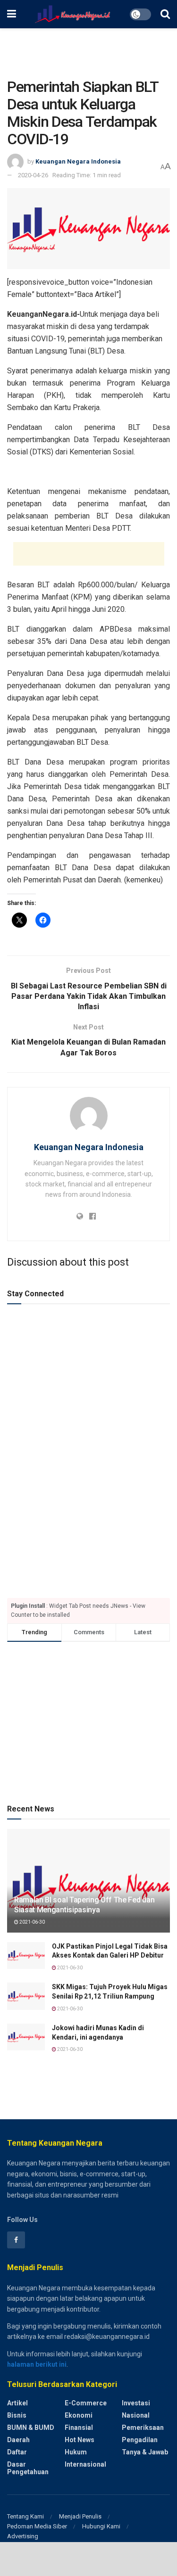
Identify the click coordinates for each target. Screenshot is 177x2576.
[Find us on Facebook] (16, 2240)
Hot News (80, 2440)
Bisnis (17, 2415)
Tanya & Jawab (145, 2452)
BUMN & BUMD (31, 2428)
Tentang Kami (25, 2516)
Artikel (17, 2403)
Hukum (76, 2452)
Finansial (79, 2428)
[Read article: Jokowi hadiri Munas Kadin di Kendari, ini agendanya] (26, 2037)
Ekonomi (79, 2415)
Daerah (18, 2440)
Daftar (17, 2452)
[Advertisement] (89, 49)
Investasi (136, 2403)
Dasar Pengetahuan (28, 2468)
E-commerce (86, 2403)
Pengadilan (140, 2440)
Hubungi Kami (101, 2526)
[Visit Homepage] (73, 14)
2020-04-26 (33, 175)
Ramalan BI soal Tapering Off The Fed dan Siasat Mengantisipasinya (84, 1905)
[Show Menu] (12, 14)
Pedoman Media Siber (37, 2526)
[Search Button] (165, 14)
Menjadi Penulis (80, 2516)
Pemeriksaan (143, 2428)
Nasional (136, 2415)
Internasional (85, 2464)
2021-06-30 (32, 1922)
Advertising (23, 2536)
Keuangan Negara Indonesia (78, 161)
